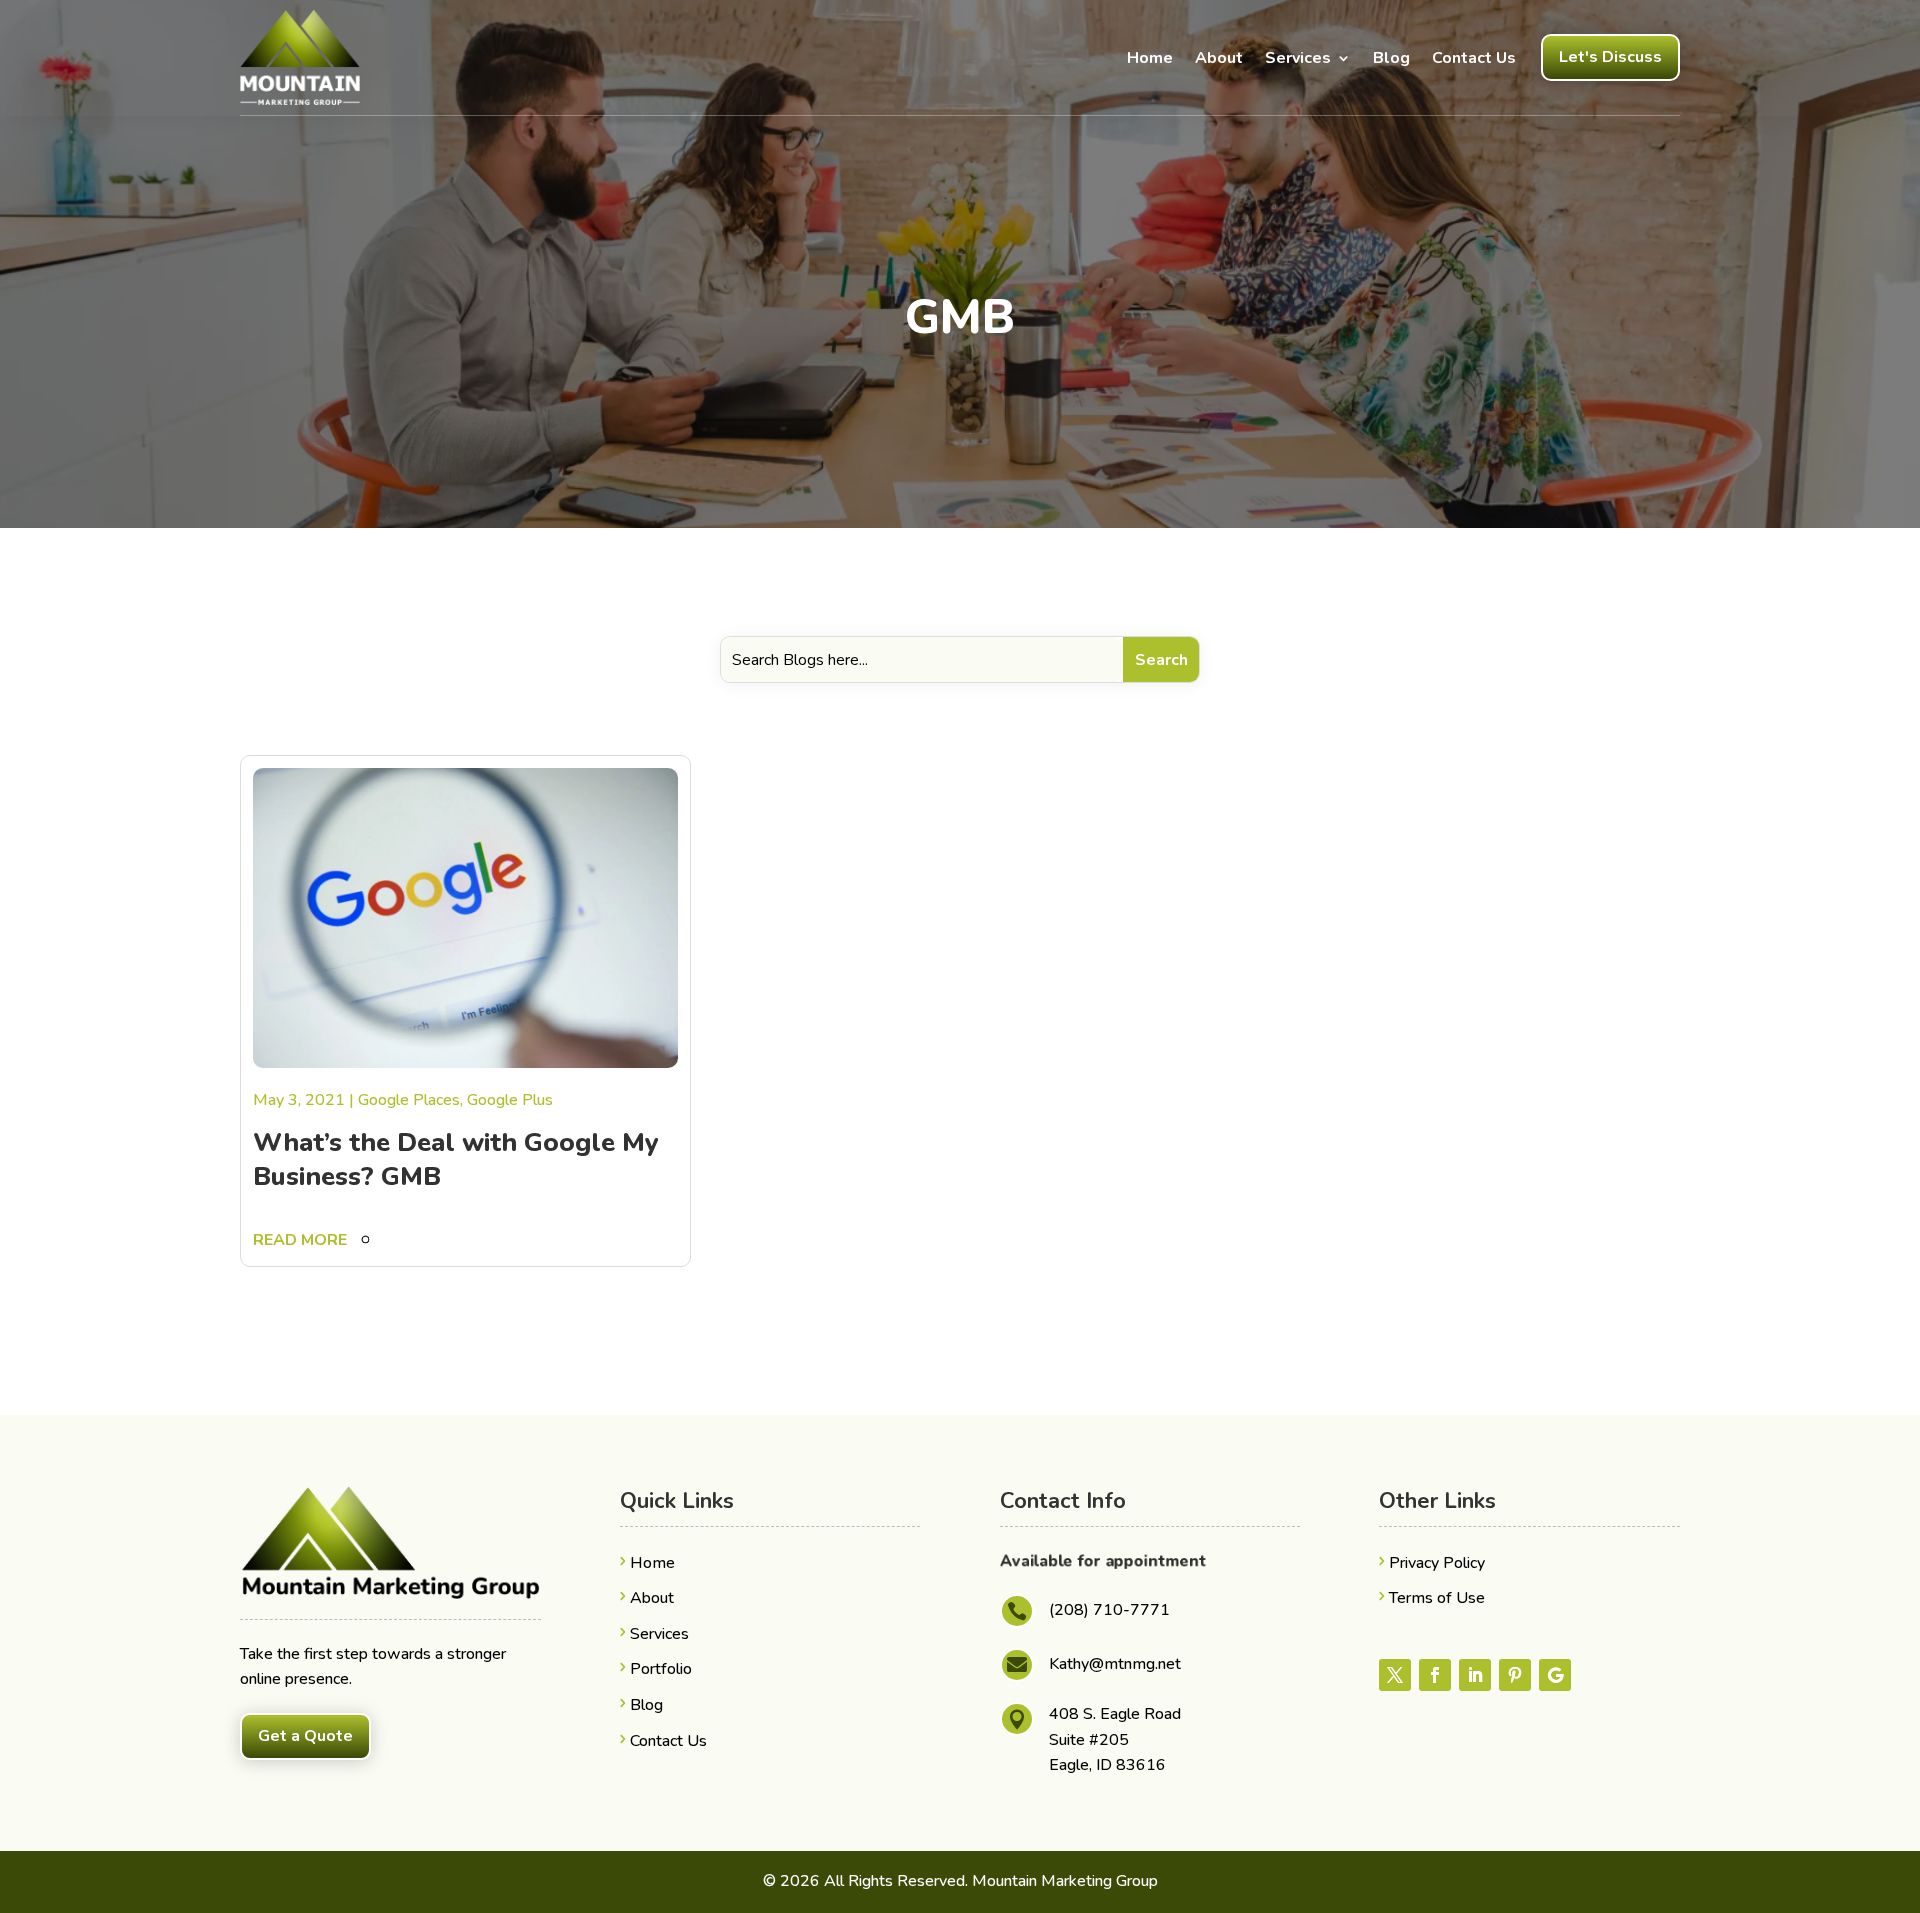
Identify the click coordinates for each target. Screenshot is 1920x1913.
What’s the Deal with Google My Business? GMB (456, 1159)
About (1219, 58)
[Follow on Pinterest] (1515, 1675)
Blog (1391, 58)
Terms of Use (1437, 1598)
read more (300, 1240)
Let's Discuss (1610, 57)
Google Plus (510, 1100)
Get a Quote (305, 1736)
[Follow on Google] (1555, 1675)
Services (1298, 58)
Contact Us (1474, 58)
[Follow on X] (1395, 1675)
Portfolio (661, 1669)
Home (1150, 58)
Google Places (409, 1100)
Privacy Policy (1437, 1563)
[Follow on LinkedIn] (1475, 1675)
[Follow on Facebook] (1435, 1675)
